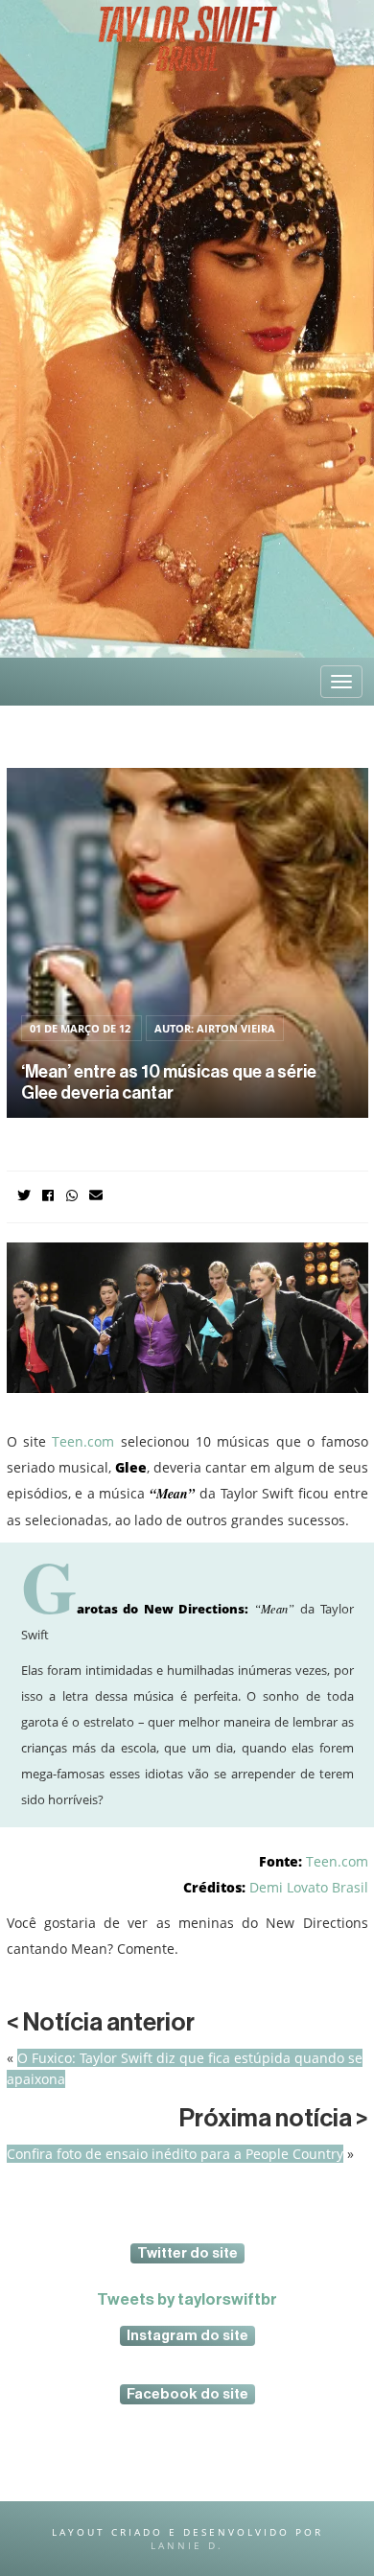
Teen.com (83, 1441)
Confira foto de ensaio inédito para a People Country (175, 2154)
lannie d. (187, 2545)
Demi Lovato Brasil (309, 1887)
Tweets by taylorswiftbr (187, 2299)
